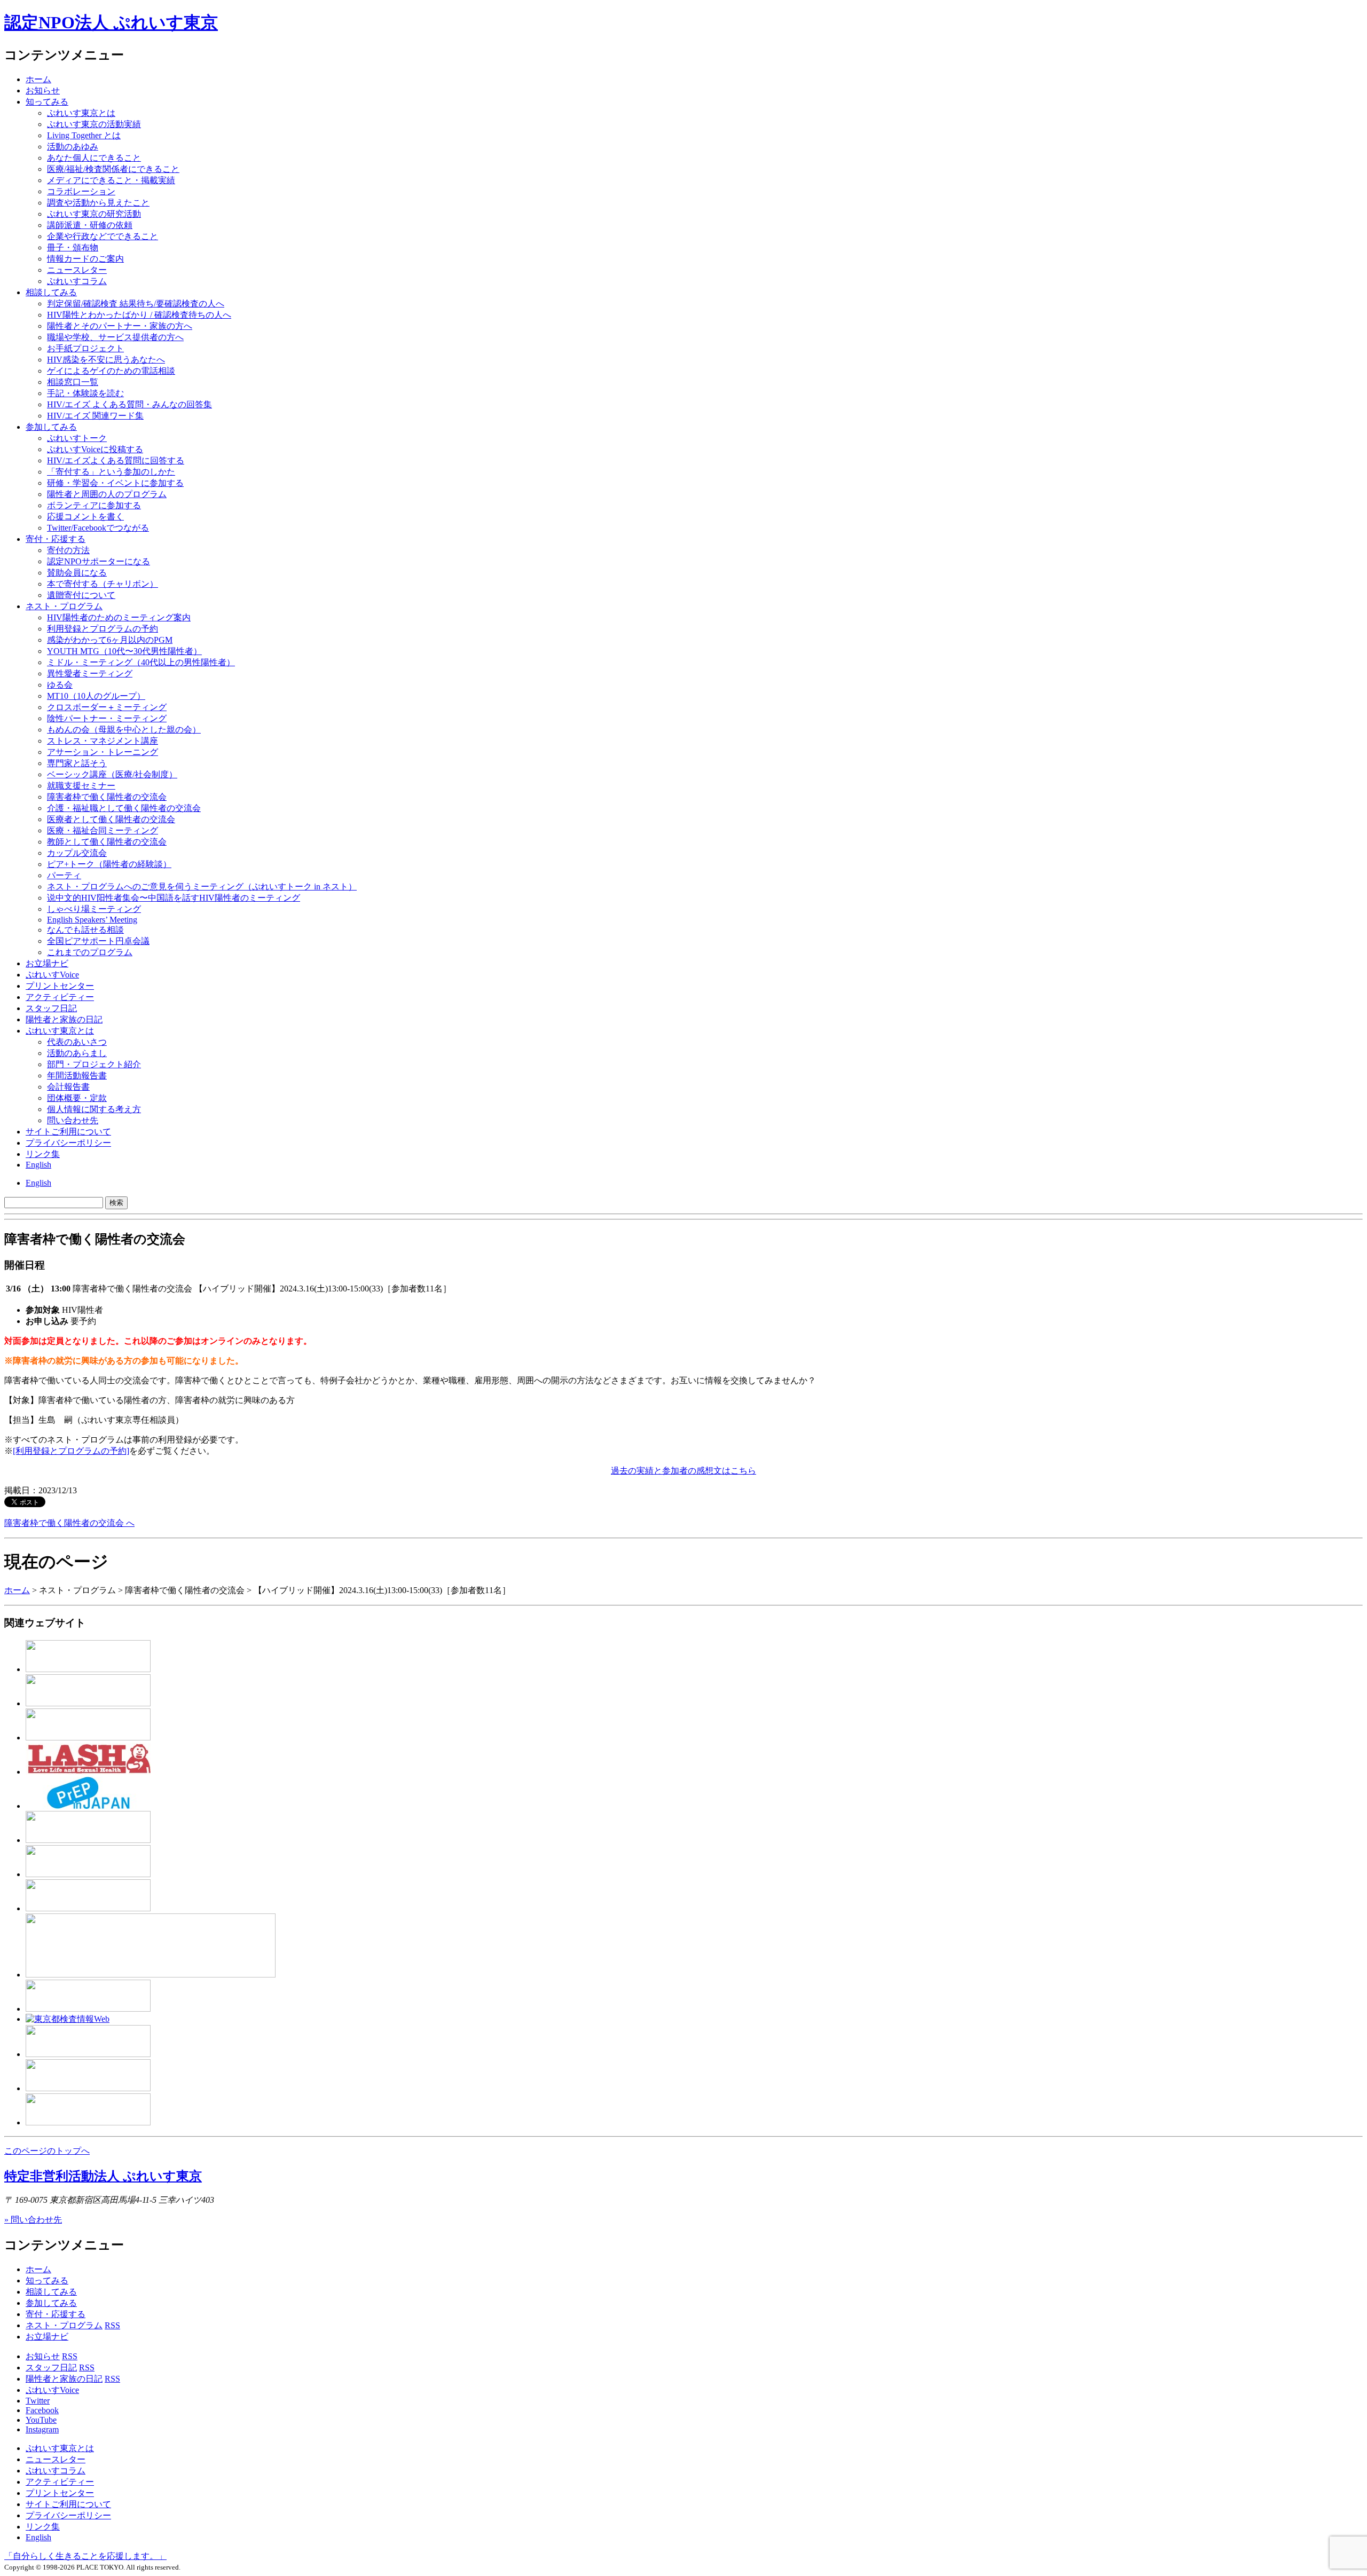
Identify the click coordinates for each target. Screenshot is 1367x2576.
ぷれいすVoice (52, 975)
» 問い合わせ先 (33, 2220)
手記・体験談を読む (85, 393)
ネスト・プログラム (64, 2325)
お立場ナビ (47, 963)
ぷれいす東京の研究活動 (94, 214)
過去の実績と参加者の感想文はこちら (683, 1471)
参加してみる (51, 427)
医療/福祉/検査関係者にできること (113, 169)
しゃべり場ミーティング (94, 909)
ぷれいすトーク (77, 438)
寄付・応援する (56, 2314)
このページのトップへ (47, 2151)
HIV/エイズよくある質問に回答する (116, 460)
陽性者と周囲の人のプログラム (107, 494)
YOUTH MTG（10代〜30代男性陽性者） (124, 651)
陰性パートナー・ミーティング (107, 718)
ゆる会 (60, 685)
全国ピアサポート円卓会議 (98, 941)
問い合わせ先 (73, 1120)
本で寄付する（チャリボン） (103, 584)
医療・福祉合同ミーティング (103, 830)
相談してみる (51, 292)
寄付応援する (56, 539)
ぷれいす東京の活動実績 (94, 124)
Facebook (42, 2410)
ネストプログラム (64, 606)
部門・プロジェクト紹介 (94, 1064)
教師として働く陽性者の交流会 (107, 842)
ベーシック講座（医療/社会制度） (112, 774)
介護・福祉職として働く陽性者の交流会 (124, 808)
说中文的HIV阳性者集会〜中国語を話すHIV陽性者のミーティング (174, 898)
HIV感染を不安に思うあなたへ (106, 360)
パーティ (64, 875)
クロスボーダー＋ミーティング (107, 707)
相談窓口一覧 (73, 382)
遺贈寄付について (81, 595)
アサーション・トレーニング (103, 752)
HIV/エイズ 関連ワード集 (95, 416)
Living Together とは (84, 135)
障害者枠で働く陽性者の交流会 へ (69, 1523)
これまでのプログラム (90, 952)
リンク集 (43, 1154)
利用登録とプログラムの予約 (103, 629)
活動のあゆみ (73, 147)
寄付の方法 (68, 550)
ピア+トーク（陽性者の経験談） (109, 864)
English (38, 1165)
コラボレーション (81, 191)
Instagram (42, 2429)
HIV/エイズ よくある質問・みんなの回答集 (129, 404)
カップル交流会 (77, 853)
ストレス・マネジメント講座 (103, 741)
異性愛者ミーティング (90, 673)
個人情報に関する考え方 (94, 1109)
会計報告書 (68, 1087)
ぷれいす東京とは (81, 113)
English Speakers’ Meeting (92, 920)
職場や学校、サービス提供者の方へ (115, 337)
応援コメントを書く (85, 517)
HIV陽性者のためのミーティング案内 (119, 617)
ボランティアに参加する (94, 505)
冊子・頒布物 (73, 247)
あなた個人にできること (94, 158)
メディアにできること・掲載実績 (111, 180)
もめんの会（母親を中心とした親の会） (124, 730)
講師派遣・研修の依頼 (90, 225)
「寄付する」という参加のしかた (111, 472)
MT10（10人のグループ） (96, 696)
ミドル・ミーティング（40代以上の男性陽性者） (141, 662)
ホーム (38, 79)
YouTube (41, 2420)
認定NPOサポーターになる (99, 561)
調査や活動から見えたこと (98, 203)
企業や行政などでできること (103, 236)
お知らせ (43, 90)
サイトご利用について (68, 1132)
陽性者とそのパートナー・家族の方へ (120, 326)
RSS (112, 2325)
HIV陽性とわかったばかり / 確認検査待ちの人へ (139, 315)
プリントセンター (60, 986)
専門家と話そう (77, 763)
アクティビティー (60, 997)
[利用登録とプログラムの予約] (71, 1451)
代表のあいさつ (77, 1042)
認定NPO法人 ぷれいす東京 (111, 22)
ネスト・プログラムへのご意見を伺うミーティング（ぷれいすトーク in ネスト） (202, 887)
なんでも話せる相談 (85, 930)
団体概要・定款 (77, 1098)
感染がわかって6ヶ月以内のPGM (110, 640)
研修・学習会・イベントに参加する (115, 483)
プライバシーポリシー (68, 1143)
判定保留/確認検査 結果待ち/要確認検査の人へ (136, 304)
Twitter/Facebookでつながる (98, 528)
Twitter (38, 2401)
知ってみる (47, 102)
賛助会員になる (77, 573)
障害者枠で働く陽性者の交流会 (107, 797)
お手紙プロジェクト (85, 348)
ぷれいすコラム (77, 281)
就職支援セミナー (81, 786)
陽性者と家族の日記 (64, 1019)
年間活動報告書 (77, 1076)
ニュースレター (77, 270)
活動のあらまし (77, 1053)
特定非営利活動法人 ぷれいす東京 (103, 2176)
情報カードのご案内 (85, 259)
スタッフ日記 (51, 1008)
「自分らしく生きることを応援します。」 (85, 2556)
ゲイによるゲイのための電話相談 (111, 371)
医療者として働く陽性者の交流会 (111, 819)
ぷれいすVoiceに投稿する (95, 449)
